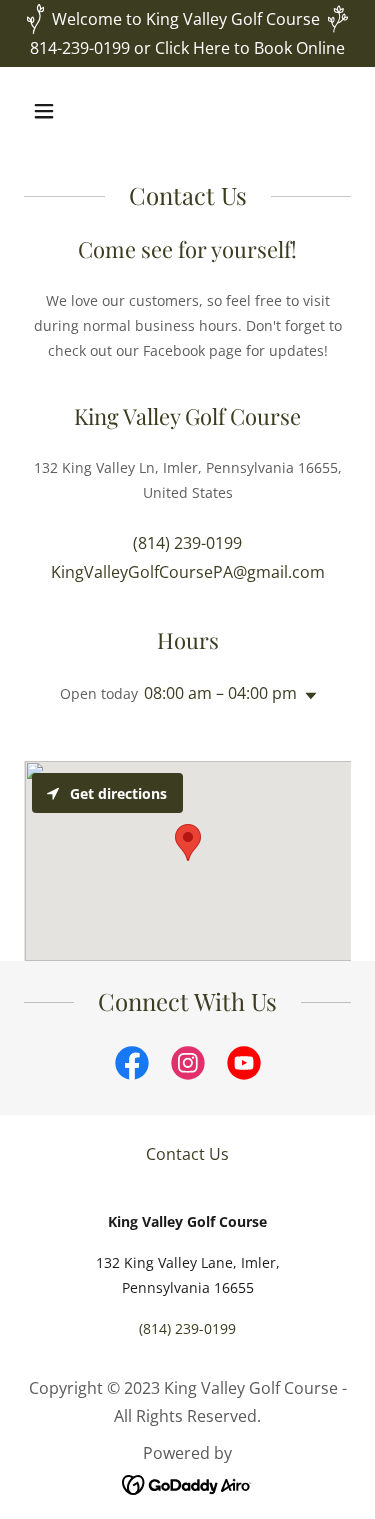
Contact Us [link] (187, 1154)
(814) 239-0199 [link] (187, 543)
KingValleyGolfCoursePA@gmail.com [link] (188, 572)
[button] (61, 111)
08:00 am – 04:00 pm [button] (220, 693)
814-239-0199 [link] (80, 48)
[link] (132, 1067)
